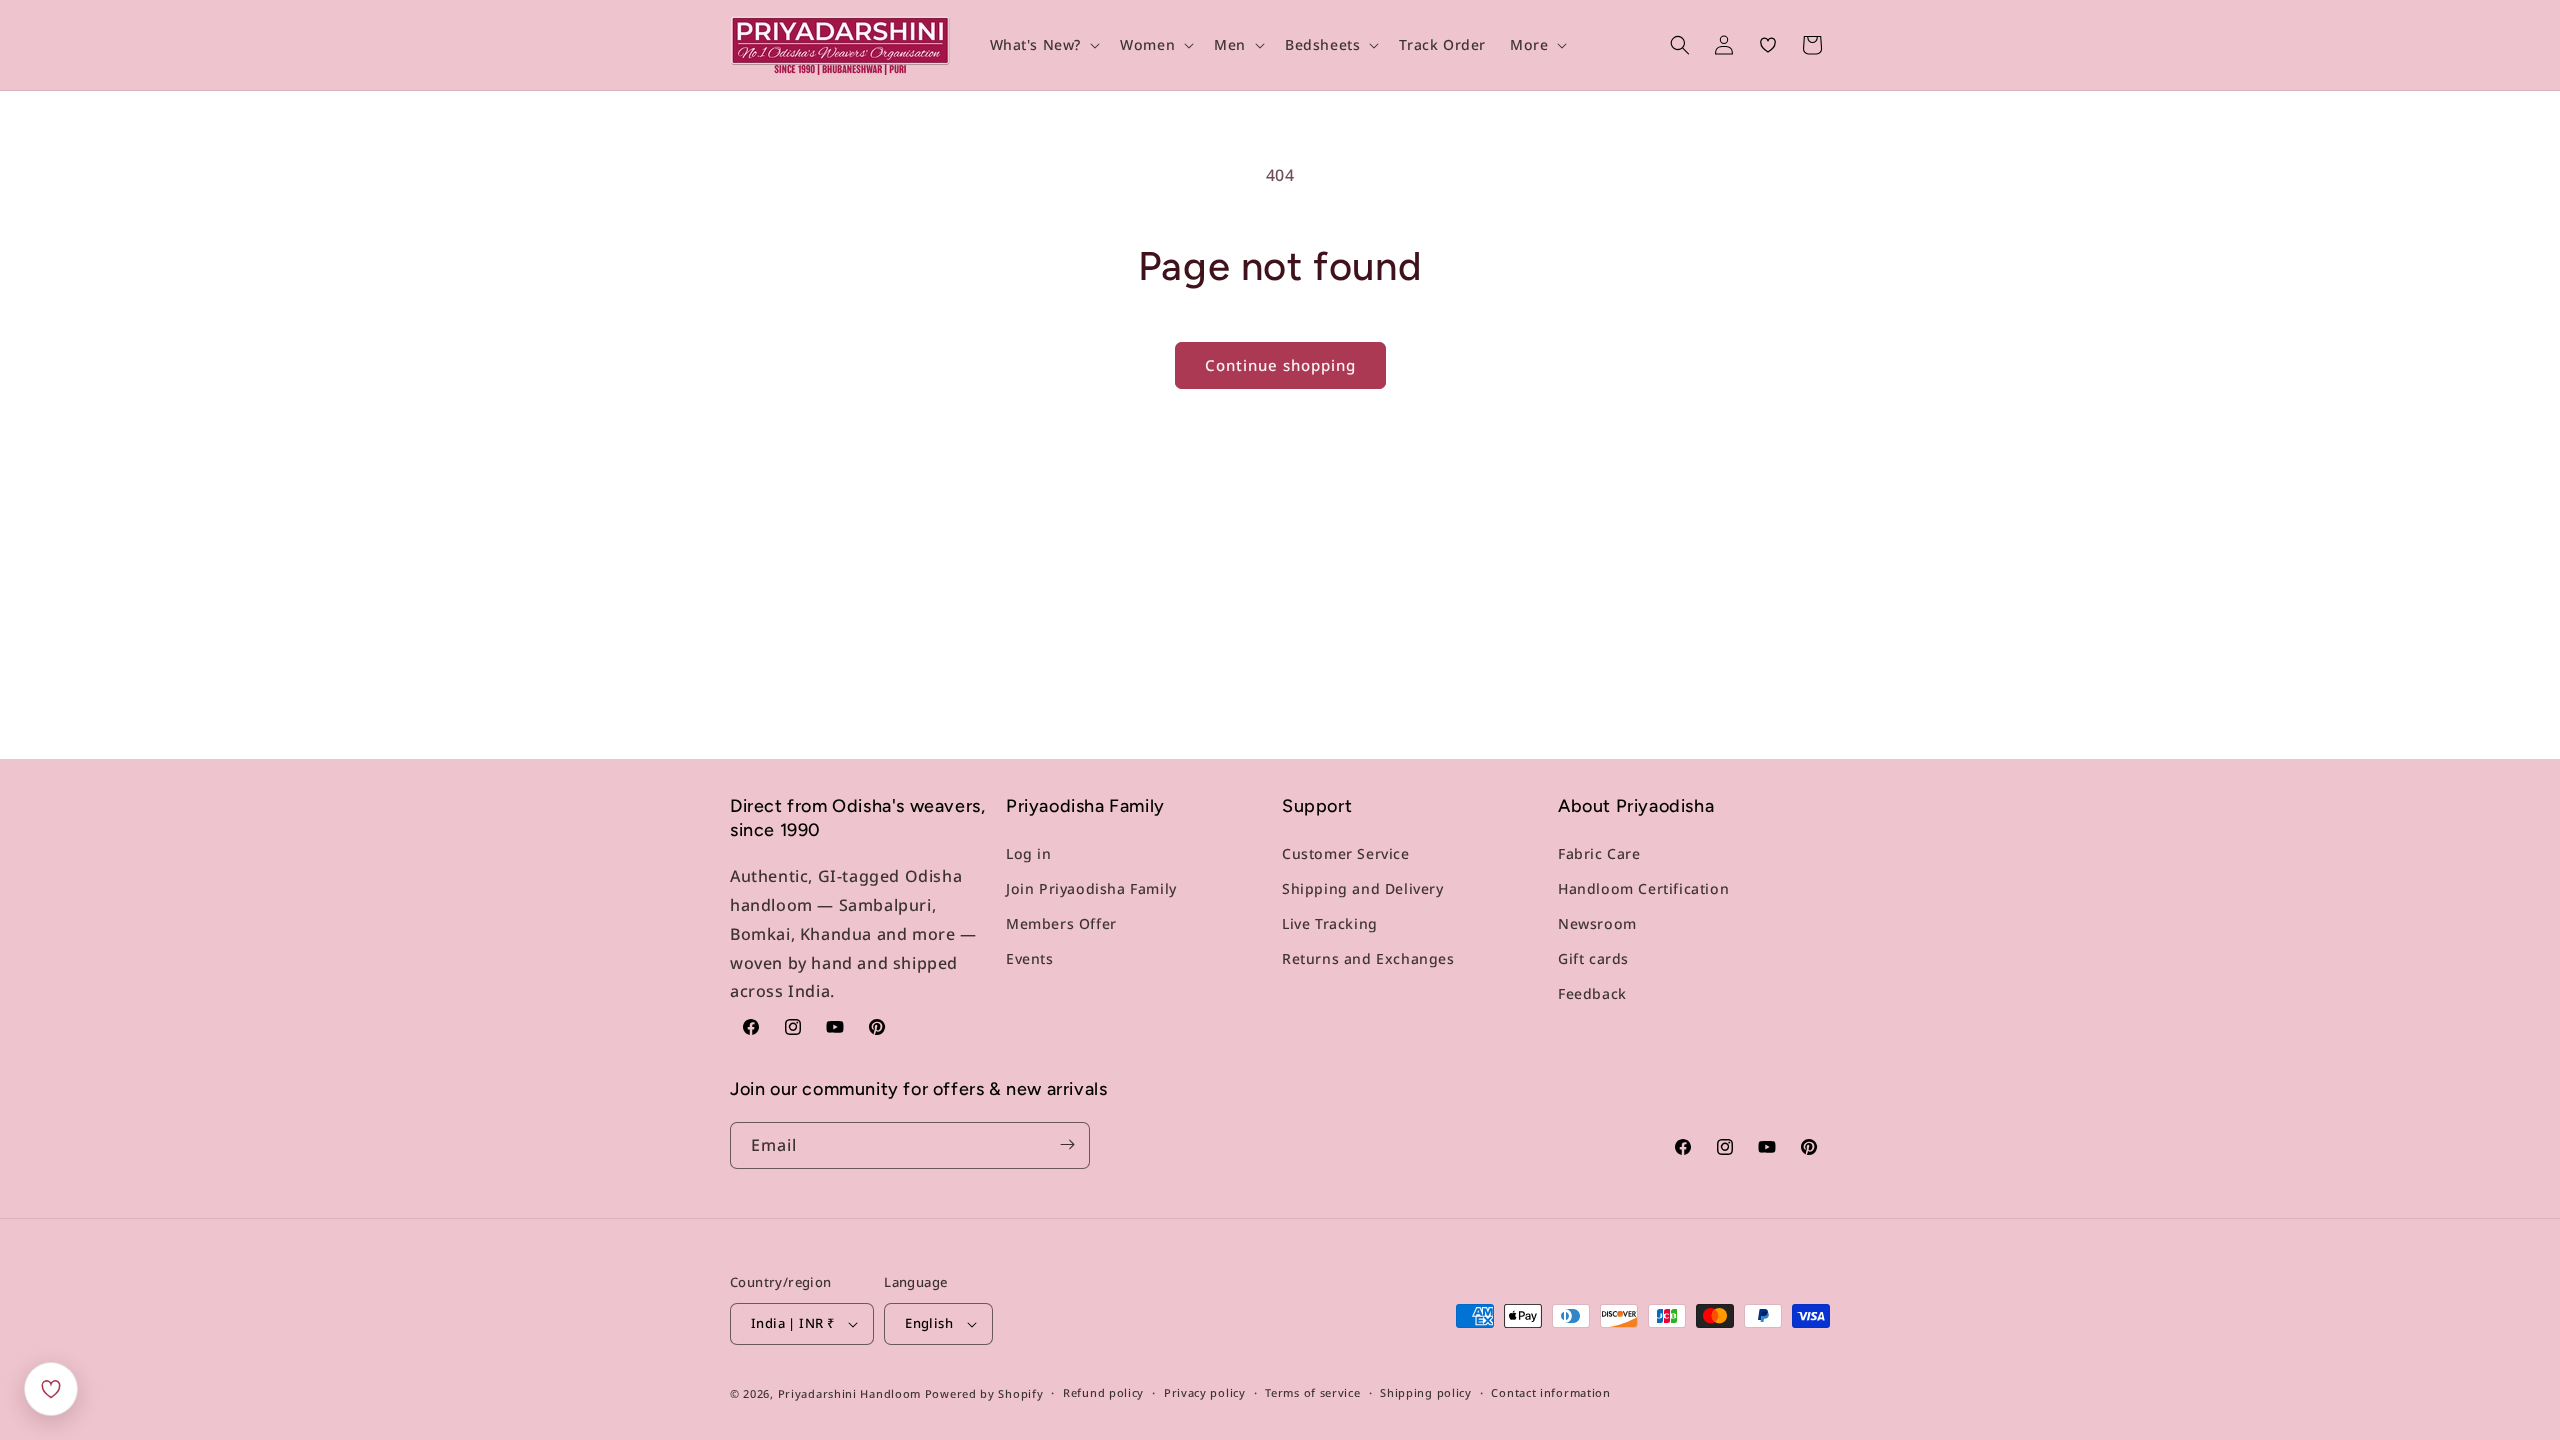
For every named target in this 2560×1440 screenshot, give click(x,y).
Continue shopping (1280, 365)
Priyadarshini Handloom (849, 1393)
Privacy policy (1205, 1392)
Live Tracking (1330, 923)
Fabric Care (1599, 852)
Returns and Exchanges (1368, 958)
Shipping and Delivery (1363, 888)
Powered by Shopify (984, 1393)
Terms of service (1312, 1392)
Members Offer (1061, 923)
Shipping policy (1426, 1392)
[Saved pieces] (51, 1389)
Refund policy (1103, 1392)
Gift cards (1593, 958)
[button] (1043, 45)
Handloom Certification (1643, 888)
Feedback (1592, 993)
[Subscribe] (1067, 1144)
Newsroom (1597, 923)
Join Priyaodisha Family (1091, 888)
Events (1030, 958)
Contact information (1550, 1392)
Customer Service (1346, 852)
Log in (1029, 852)
